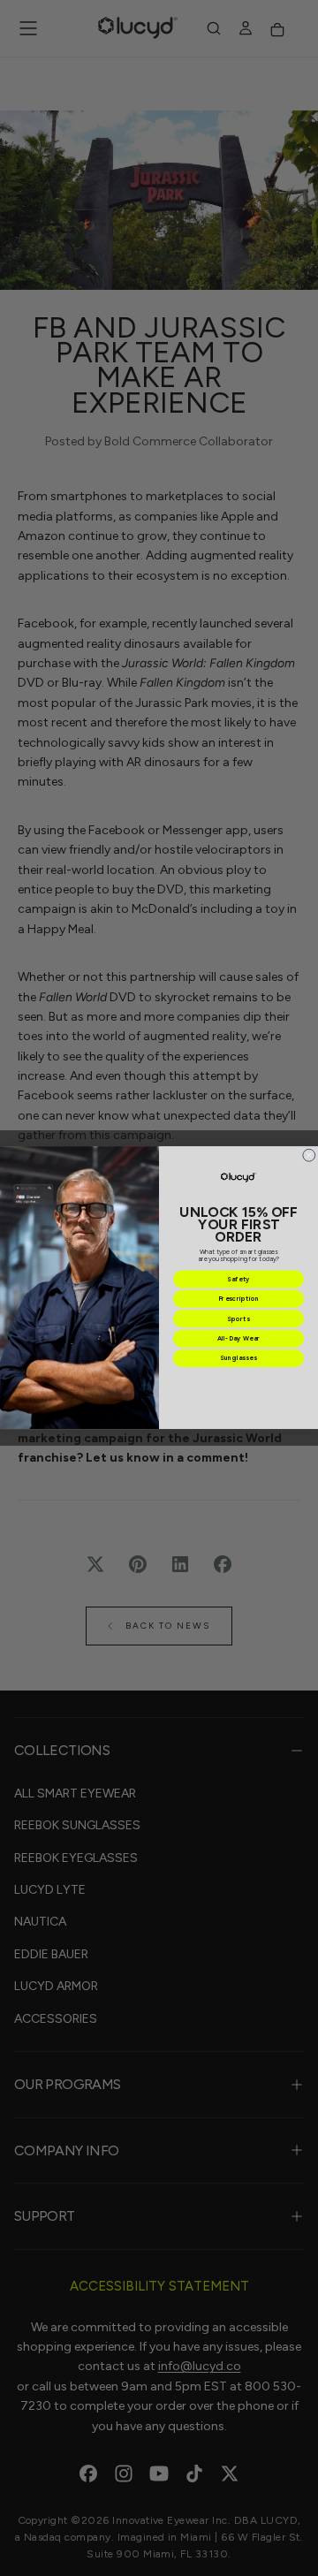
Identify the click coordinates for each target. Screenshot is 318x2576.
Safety (238, 1280)
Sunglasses (238, 1359)
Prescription (239, 1299)
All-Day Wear (238, 1339)
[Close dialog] (309, 1156)
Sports (238, 1319)
